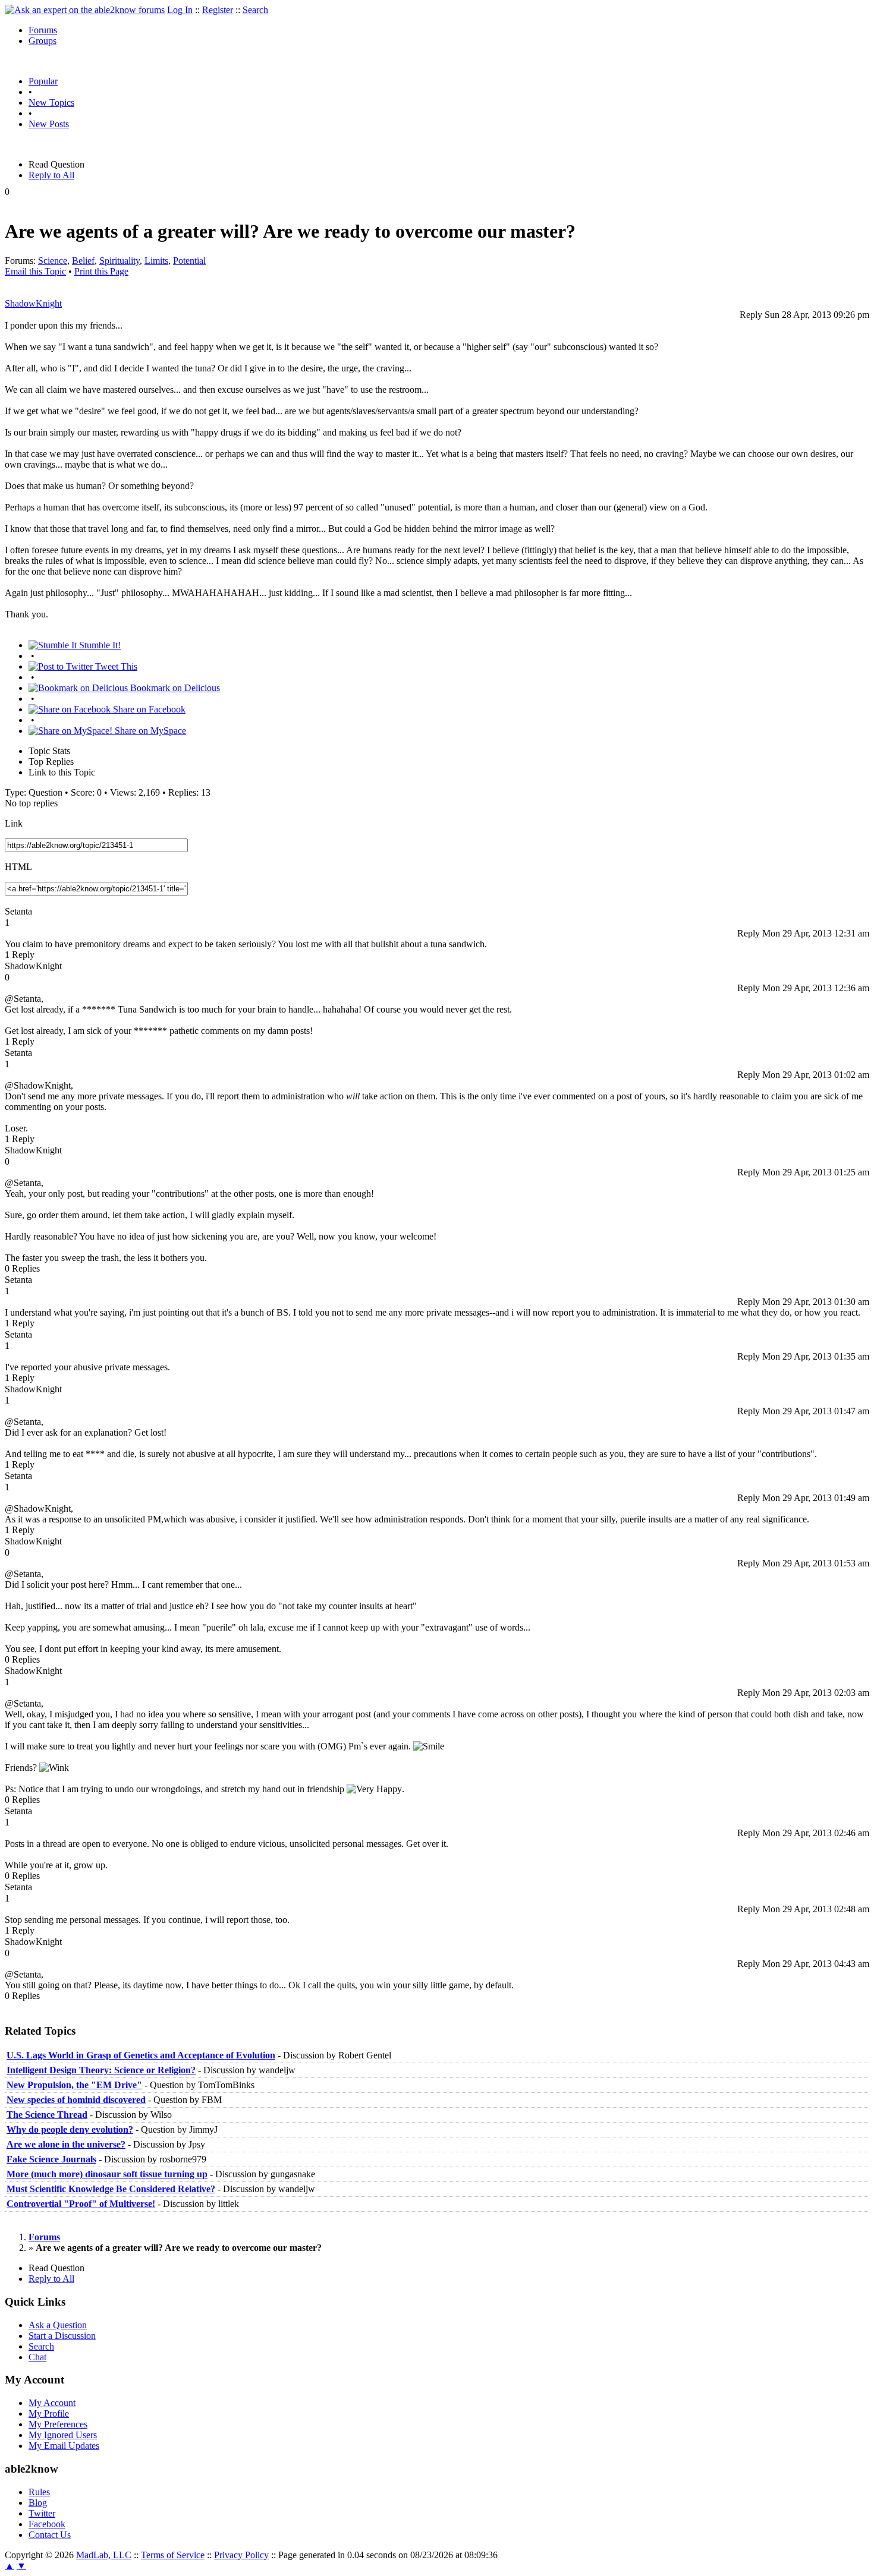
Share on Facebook (148, 709)
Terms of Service (173, 2555)
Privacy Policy (241, 2555)
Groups (43, 41)
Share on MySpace (149, 731)
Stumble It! (99, 645)
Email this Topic (35, 271)
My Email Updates (64, 2446)
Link (14, 823)
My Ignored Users (63, 2435)
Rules (39, 2492)
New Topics (51, 103)
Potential (189, 261)
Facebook (47, 2524)
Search (255, 10)
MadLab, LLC (104, 2555)
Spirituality (120, 261)
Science (53, 261)
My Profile (49, 2413)
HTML (18, 867)
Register (218, 10)
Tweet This (115, 666)
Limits (156, 261)
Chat (37, 2357)
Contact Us (50, 2535)
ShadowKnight (33, 303)
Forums (43, 30)
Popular (43, 81)
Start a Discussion (62, 2336)
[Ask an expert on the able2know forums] (85, 10)
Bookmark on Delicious (174, 688)
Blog (38, 2503)
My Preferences (58, 2424)
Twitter (42, 2513)
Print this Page (101, 271)
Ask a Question (58, 2325)
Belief (83, 261)
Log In (180, 10)
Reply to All (51, 175)
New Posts (49, 124)
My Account (52, 2403)
